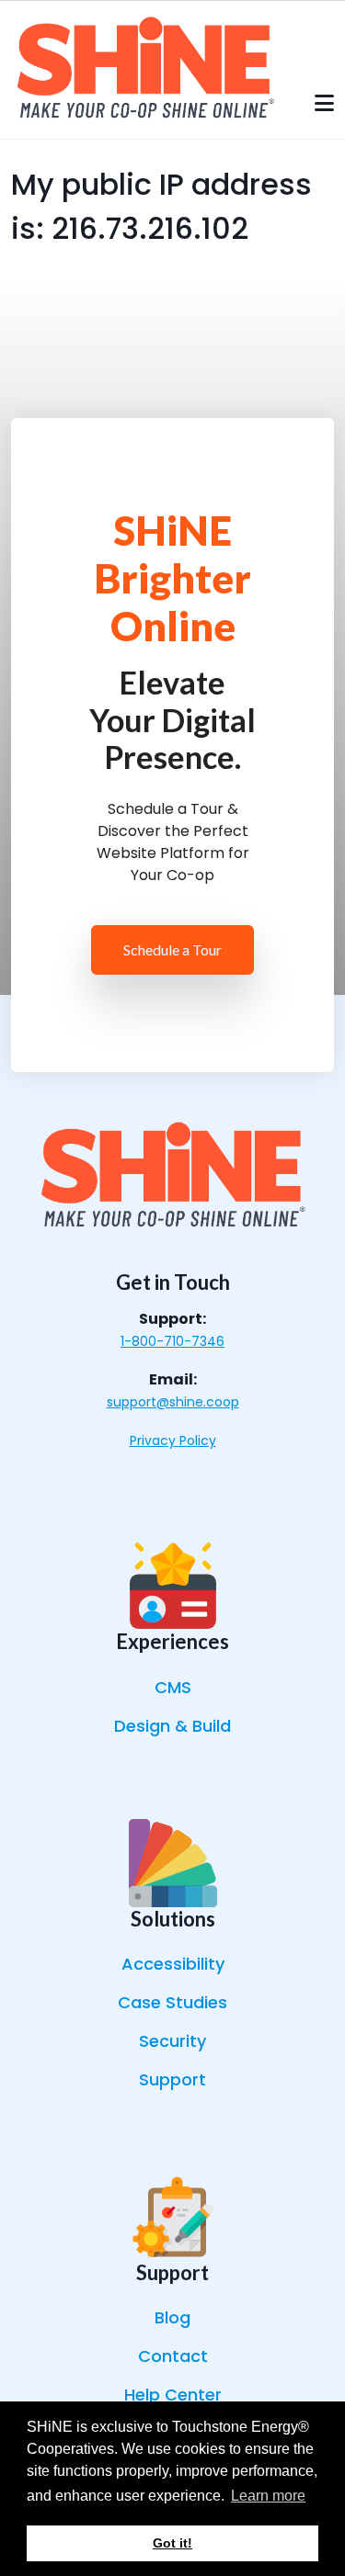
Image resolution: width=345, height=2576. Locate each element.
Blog (172, 2317)
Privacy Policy (173, 1441)
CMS (173, 1687)
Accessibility (173, 1964)
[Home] (145, 68)
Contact (173, 2356)
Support (172, 2079)
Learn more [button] (268, 2496)
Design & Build (172, 1726)
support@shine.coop (173, 1402)
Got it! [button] (172, 2543)
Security (172, 2041)
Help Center (173, 2395)
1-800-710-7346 (172, 1341)
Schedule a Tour (172, 949)
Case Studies (172, 2002)
